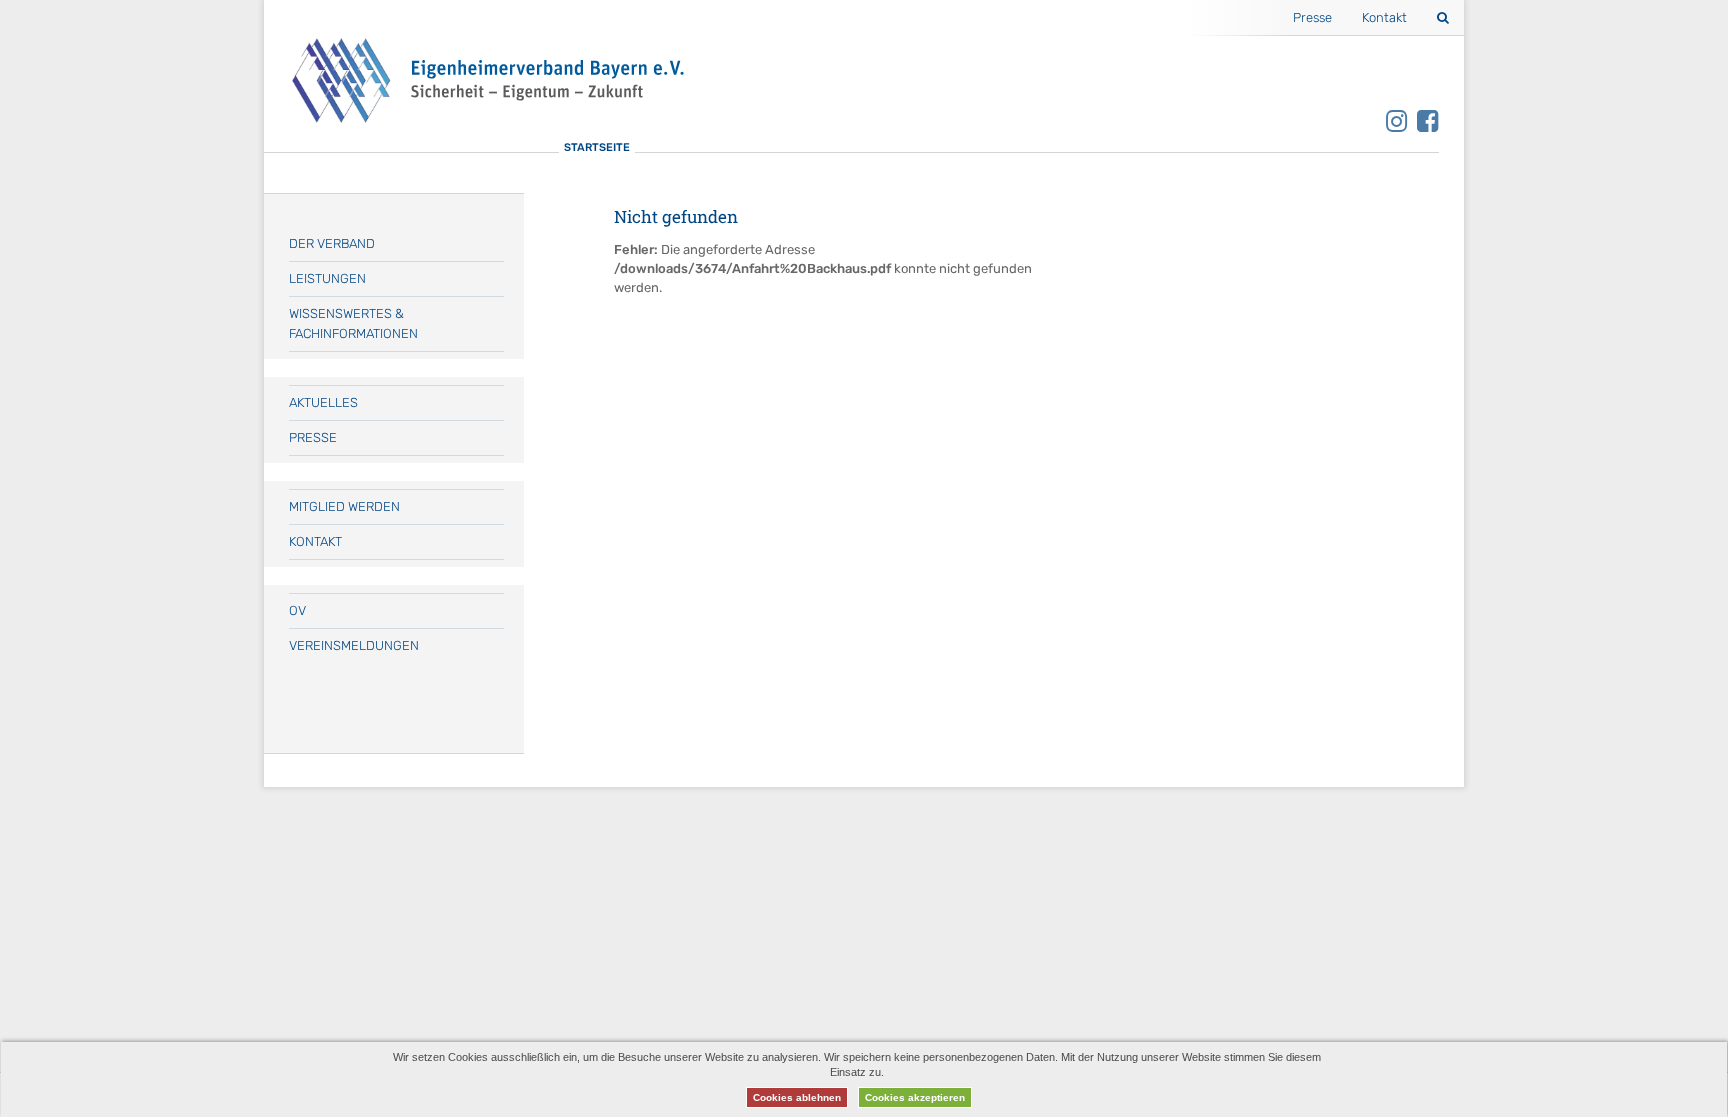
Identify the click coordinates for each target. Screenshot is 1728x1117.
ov (297, 610)
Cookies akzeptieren (915, 1097)
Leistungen (327, 278)
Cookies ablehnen (797, 1097)
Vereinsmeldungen (354, 645)
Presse (1312, 17)
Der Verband (332, 243)
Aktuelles (323, 402)
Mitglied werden (344, 506)
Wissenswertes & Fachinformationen (353, 323)
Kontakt (1384, 17)
